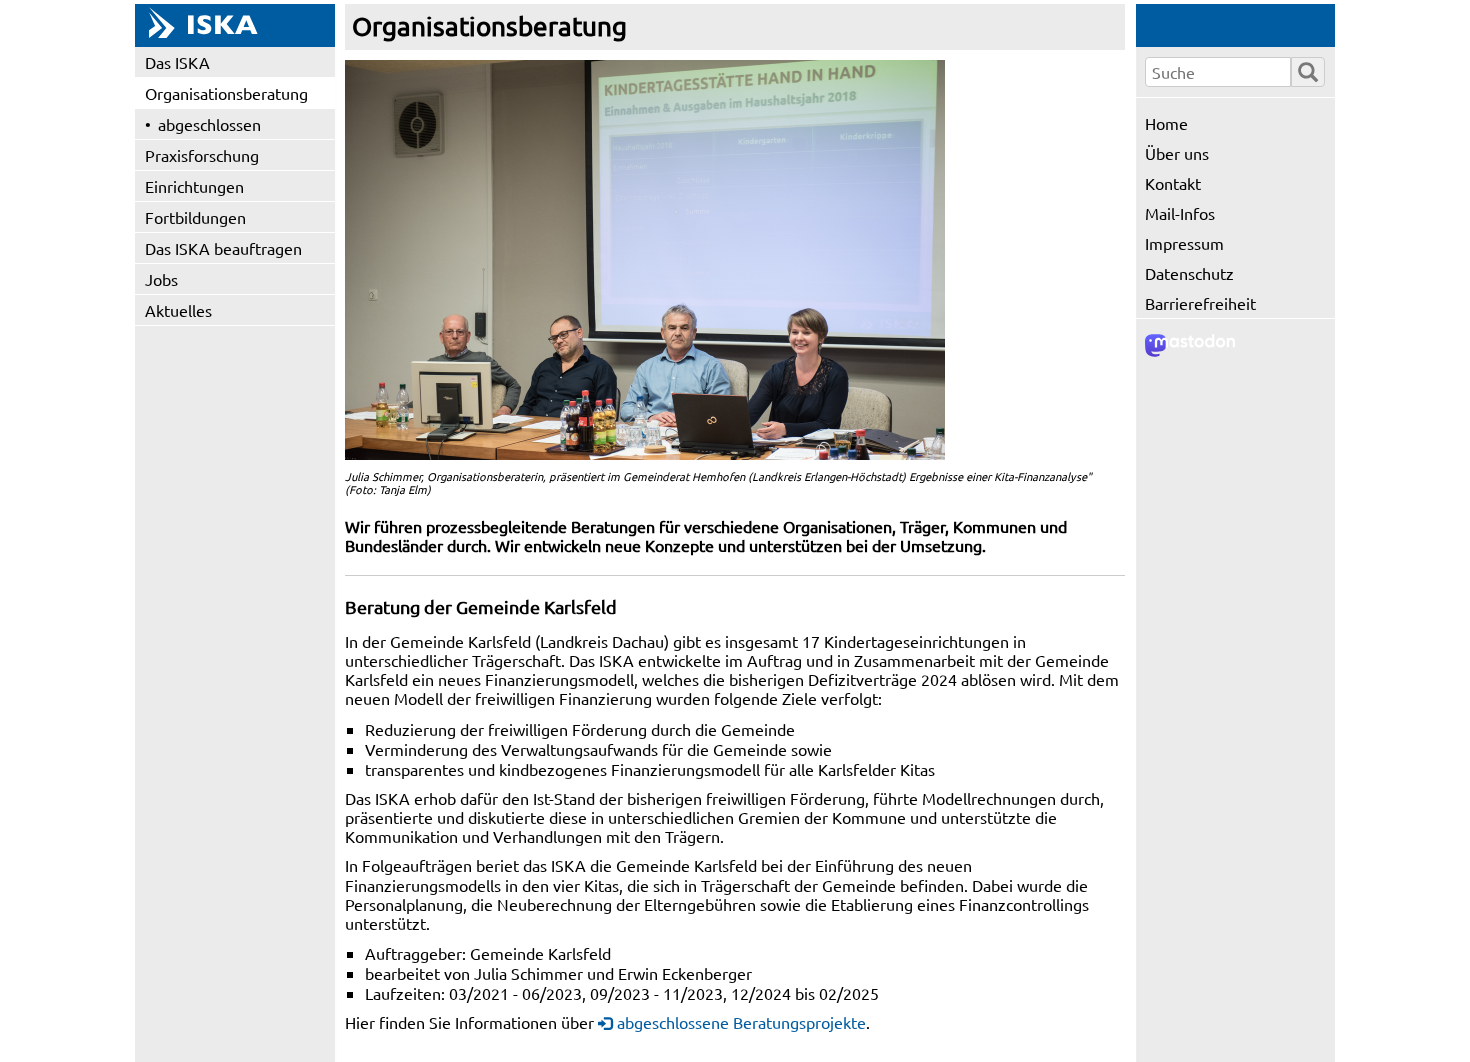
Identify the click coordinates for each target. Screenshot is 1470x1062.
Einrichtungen (194, 186)
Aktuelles (178, 310)
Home (1166, 123)
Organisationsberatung (226, 93)
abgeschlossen (209, 124)
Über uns (1177, 153)
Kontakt (1173, 183)
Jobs (161, 279)
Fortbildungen (195, 217)
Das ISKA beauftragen (223, 248)
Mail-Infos (1180, 213)
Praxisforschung (202, 155)
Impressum (1184, 243)
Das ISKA (177, 62)
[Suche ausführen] (1308, 72)
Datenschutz (1189, 273)
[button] (645, 260)
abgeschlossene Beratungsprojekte (741, 1022)
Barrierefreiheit (1200, 303)
